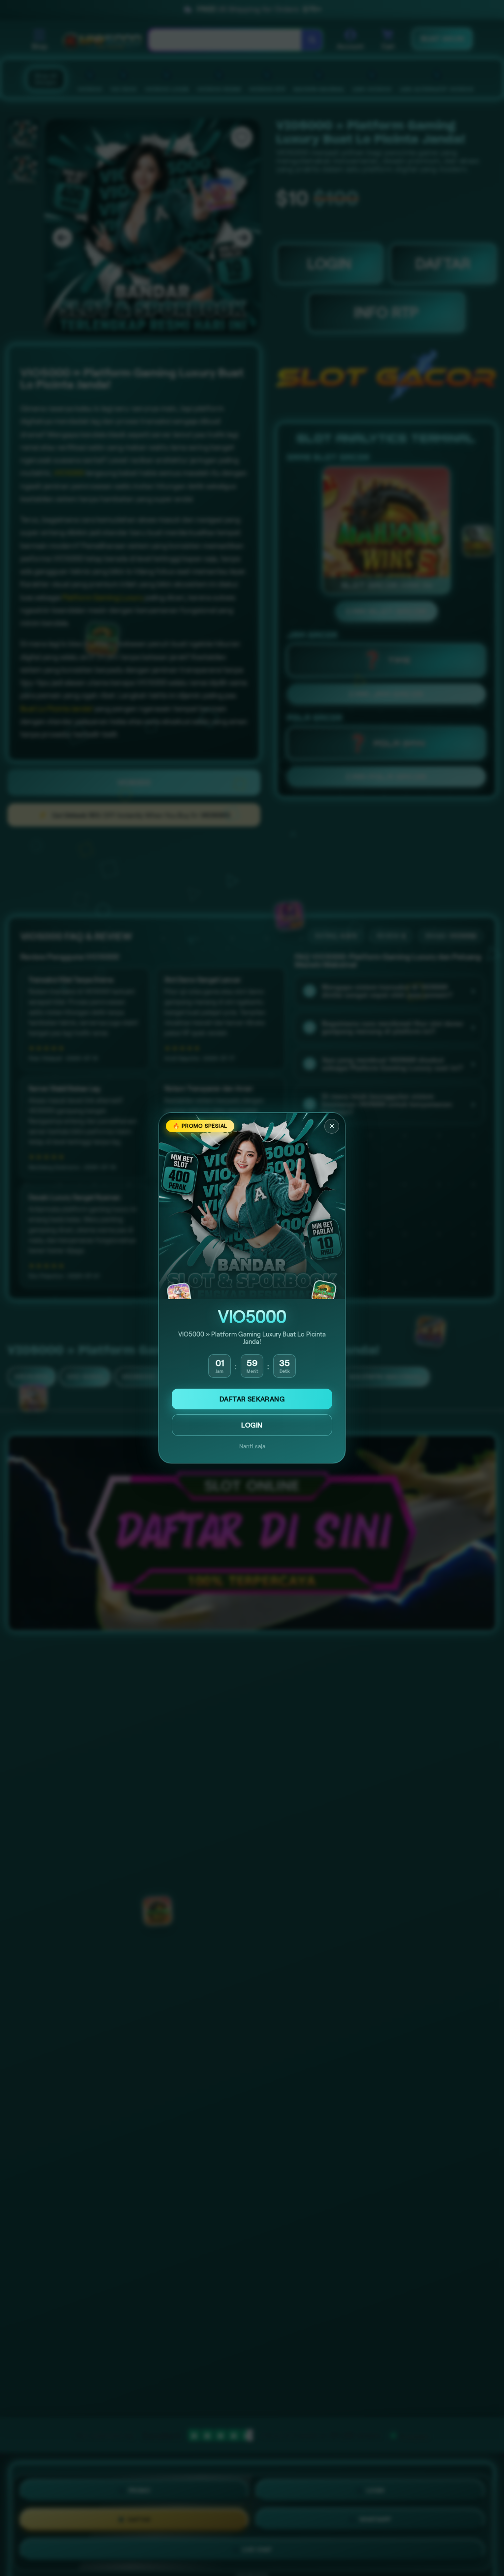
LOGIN (252, 1425)
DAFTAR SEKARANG (252, 1399)
